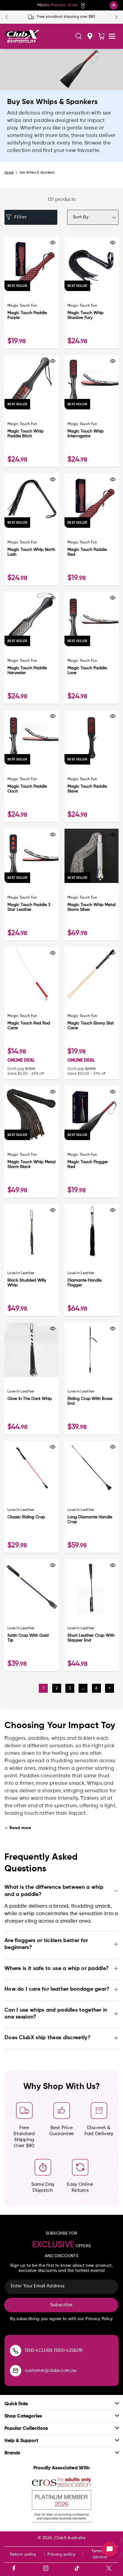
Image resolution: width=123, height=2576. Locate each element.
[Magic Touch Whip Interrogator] (92, 382)
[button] (79, 36)
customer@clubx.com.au (51, 2371)
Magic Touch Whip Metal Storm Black (31, 1164)
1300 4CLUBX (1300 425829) (54, 2350)
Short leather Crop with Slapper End (91, 1638)
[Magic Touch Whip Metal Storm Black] (31, 1113)
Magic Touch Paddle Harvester (27, 670)
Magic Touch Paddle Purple (27, 315)
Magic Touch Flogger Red (88, 1164)
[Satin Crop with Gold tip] (31, 1587)
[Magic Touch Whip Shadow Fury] (92, 264)
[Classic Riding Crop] (31, 1468)
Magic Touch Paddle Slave (87, 789)
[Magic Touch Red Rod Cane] (31, 974)
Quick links (16, 2404)
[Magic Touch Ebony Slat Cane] (92, 974)
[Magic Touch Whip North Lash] (31, 501)
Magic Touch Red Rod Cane (29, 1026)
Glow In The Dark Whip (30, 1399)
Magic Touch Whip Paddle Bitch (26, 434)
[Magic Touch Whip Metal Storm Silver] (92, 856)
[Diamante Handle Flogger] (92, 1231)
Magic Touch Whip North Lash (31, 552)
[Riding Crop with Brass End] (92, 1350)
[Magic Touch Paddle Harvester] (31, 619)
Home (9, 172)
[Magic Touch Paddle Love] (92, 619)
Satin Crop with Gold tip (28, 1638)
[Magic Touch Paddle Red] (92, 501)
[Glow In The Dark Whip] (31, 1350)
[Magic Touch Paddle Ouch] (31, 737)
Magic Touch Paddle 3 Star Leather (29, 907)
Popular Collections (26, 2429)
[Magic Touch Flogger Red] (92, 1113)
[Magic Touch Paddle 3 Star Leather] (31, 856)
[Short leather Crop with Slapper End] (92, 1587)
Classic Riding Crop (26, 1517)
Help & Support (21, 2441)
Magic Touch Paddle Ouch (27, 789)
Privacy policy (61, 2554)
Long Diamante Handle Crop (90, 1520)
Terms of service (100, 2554)
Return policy (23, 2554)
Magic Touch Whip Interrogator (86, 434)
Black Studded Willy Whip (27, 1283)
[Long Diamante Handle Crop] (92, 1468)
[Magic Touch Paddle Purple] (31, 264)
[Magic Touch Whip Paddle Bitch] (31, 382)
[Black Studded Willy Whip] (31, 1231)
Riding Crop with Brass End (90, 1401)
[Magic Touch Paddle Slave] (92, 737)
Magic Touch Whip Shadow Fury (86, 315)
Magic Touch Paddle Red (87, 552)
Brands (12, 2453)
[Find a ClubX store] (90, 36)
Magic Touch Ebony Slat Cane (91, 1026)
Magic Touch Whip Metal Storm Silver (92, 907)
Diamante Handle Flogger (84, 1283)
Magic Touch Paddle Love (87, 670)
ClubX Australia (70, 2538)
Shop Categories (23, 2416)
